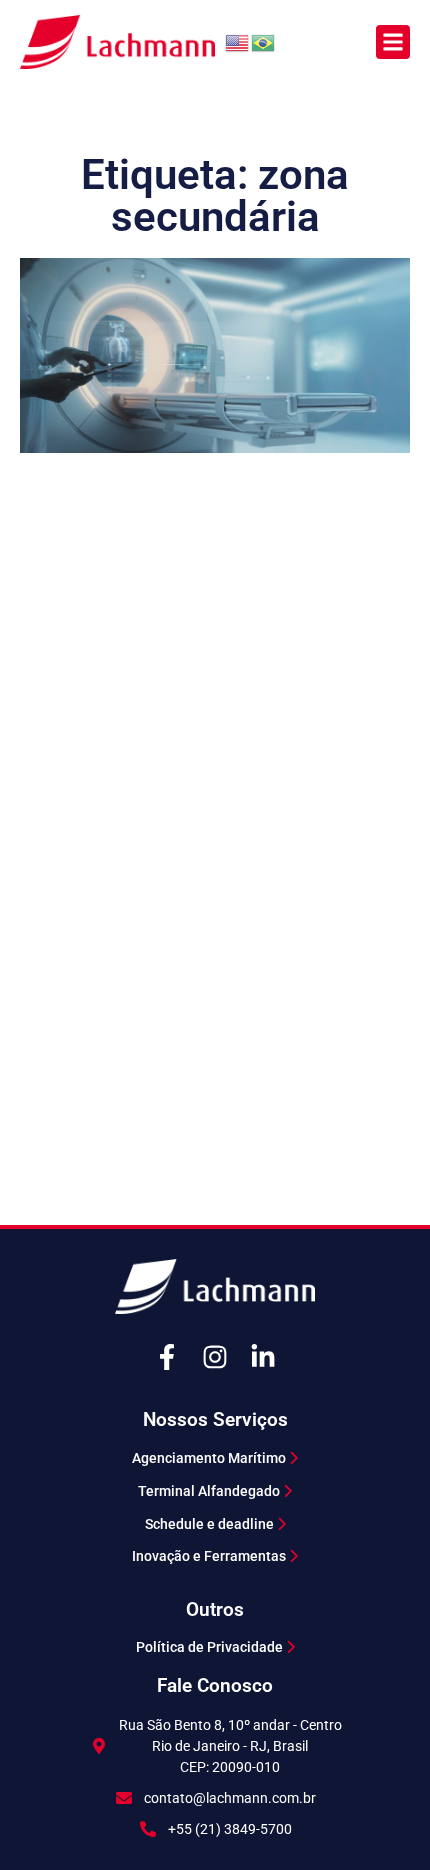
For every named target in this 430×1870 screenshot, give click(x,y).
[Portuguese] (264, 41)
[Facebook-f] (167, 1357)
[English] (238, 41)
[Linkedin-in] (263, 1357)
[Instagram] (215, 1357)
